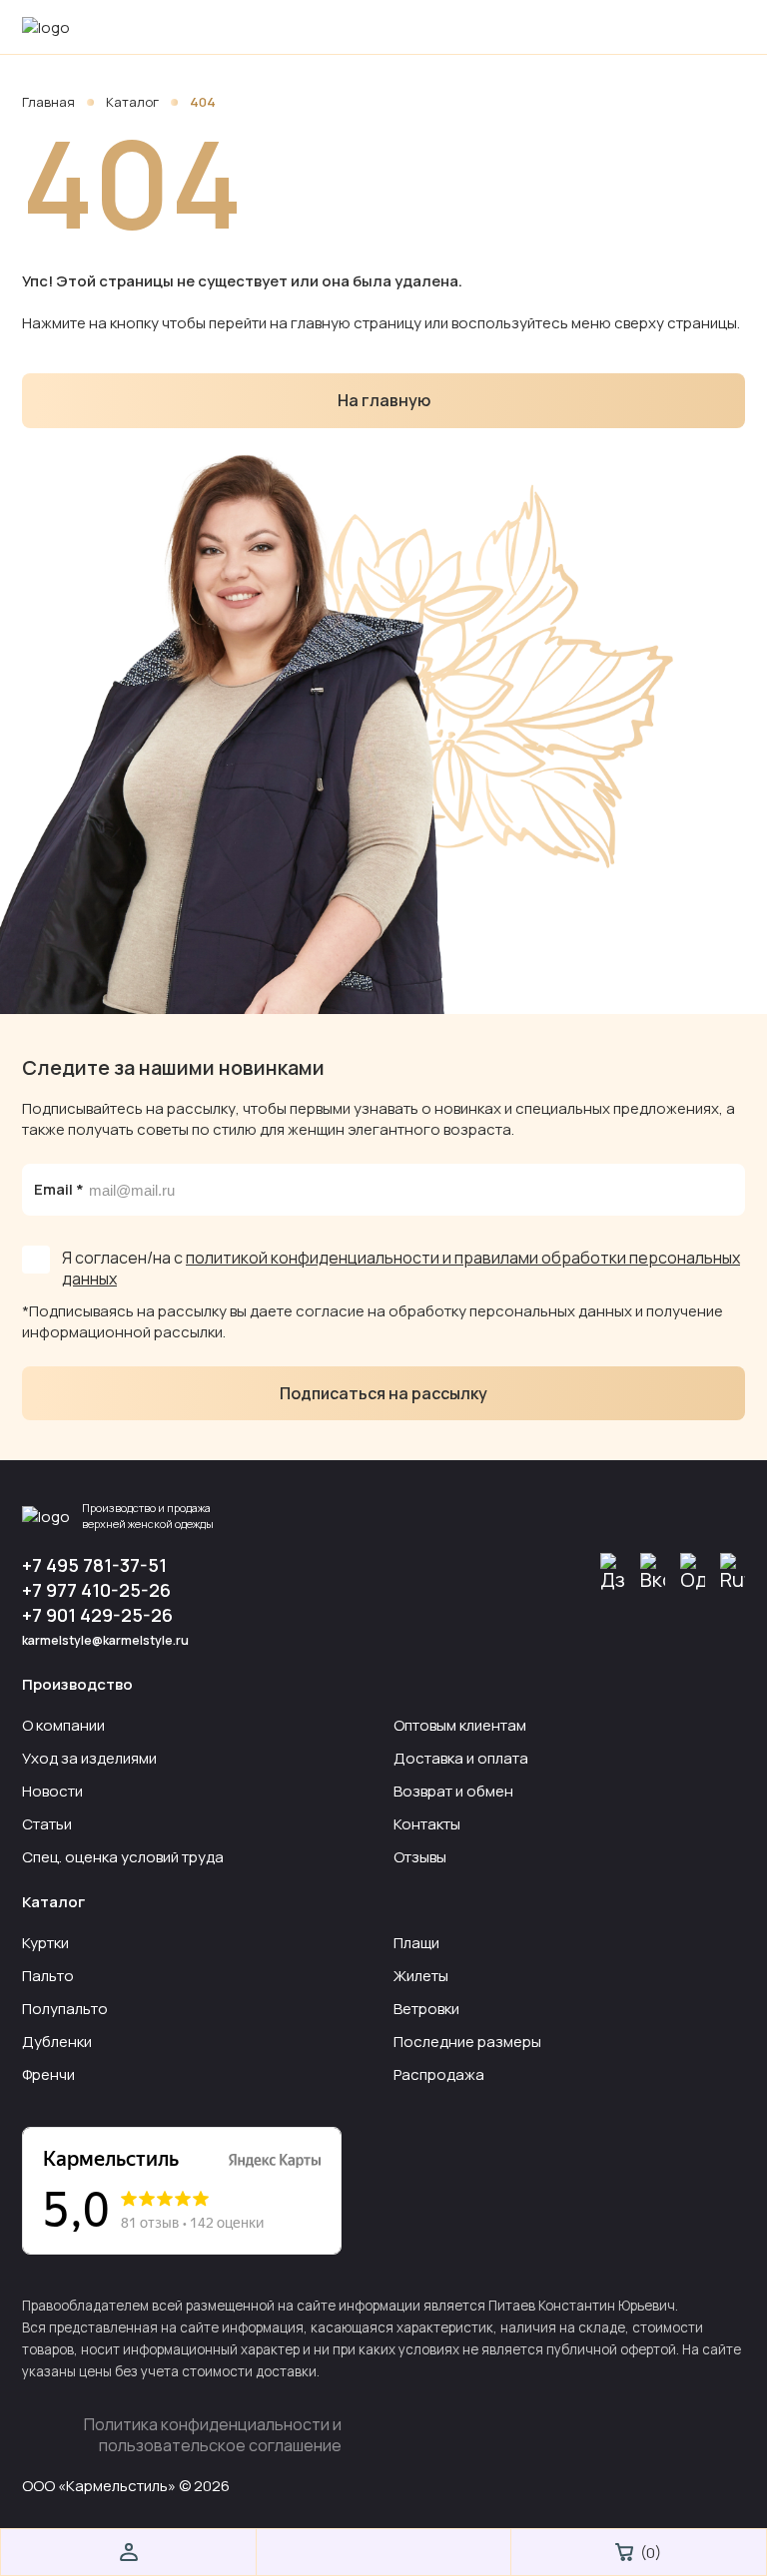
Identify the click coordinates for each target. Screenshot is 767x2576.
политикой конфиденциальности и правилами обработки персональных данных (401, 1268)
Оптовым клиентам (460, 1725)
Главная (50, 102)
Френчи (48, 2074)
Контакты (427, 1824)
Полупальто (65, 2009)
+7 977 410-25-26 (96, 1590)
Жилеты (421, 1976)
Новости (52, 1791)
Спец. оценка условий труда (123, 1857)
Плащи (416, 1943)
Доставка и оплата (461, 1758)
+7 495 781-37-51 (94, 1565)
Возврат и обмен (453, 1791)
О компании (63, 1725)
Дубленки (57, 2042)
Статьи (47, 1824)
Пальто (48, 1976)
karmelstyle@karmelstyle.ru (105, 1640)
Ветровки (426, 2009)
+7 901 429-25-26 (97, 1615)
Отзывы (420, 1857)
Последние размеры (467, 2042)
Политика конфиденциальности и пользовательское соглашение (213, 2435)
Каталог (134, 102)
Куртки (45, 1943)
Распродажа (439, 2074)
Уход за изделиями (89, 1758)
